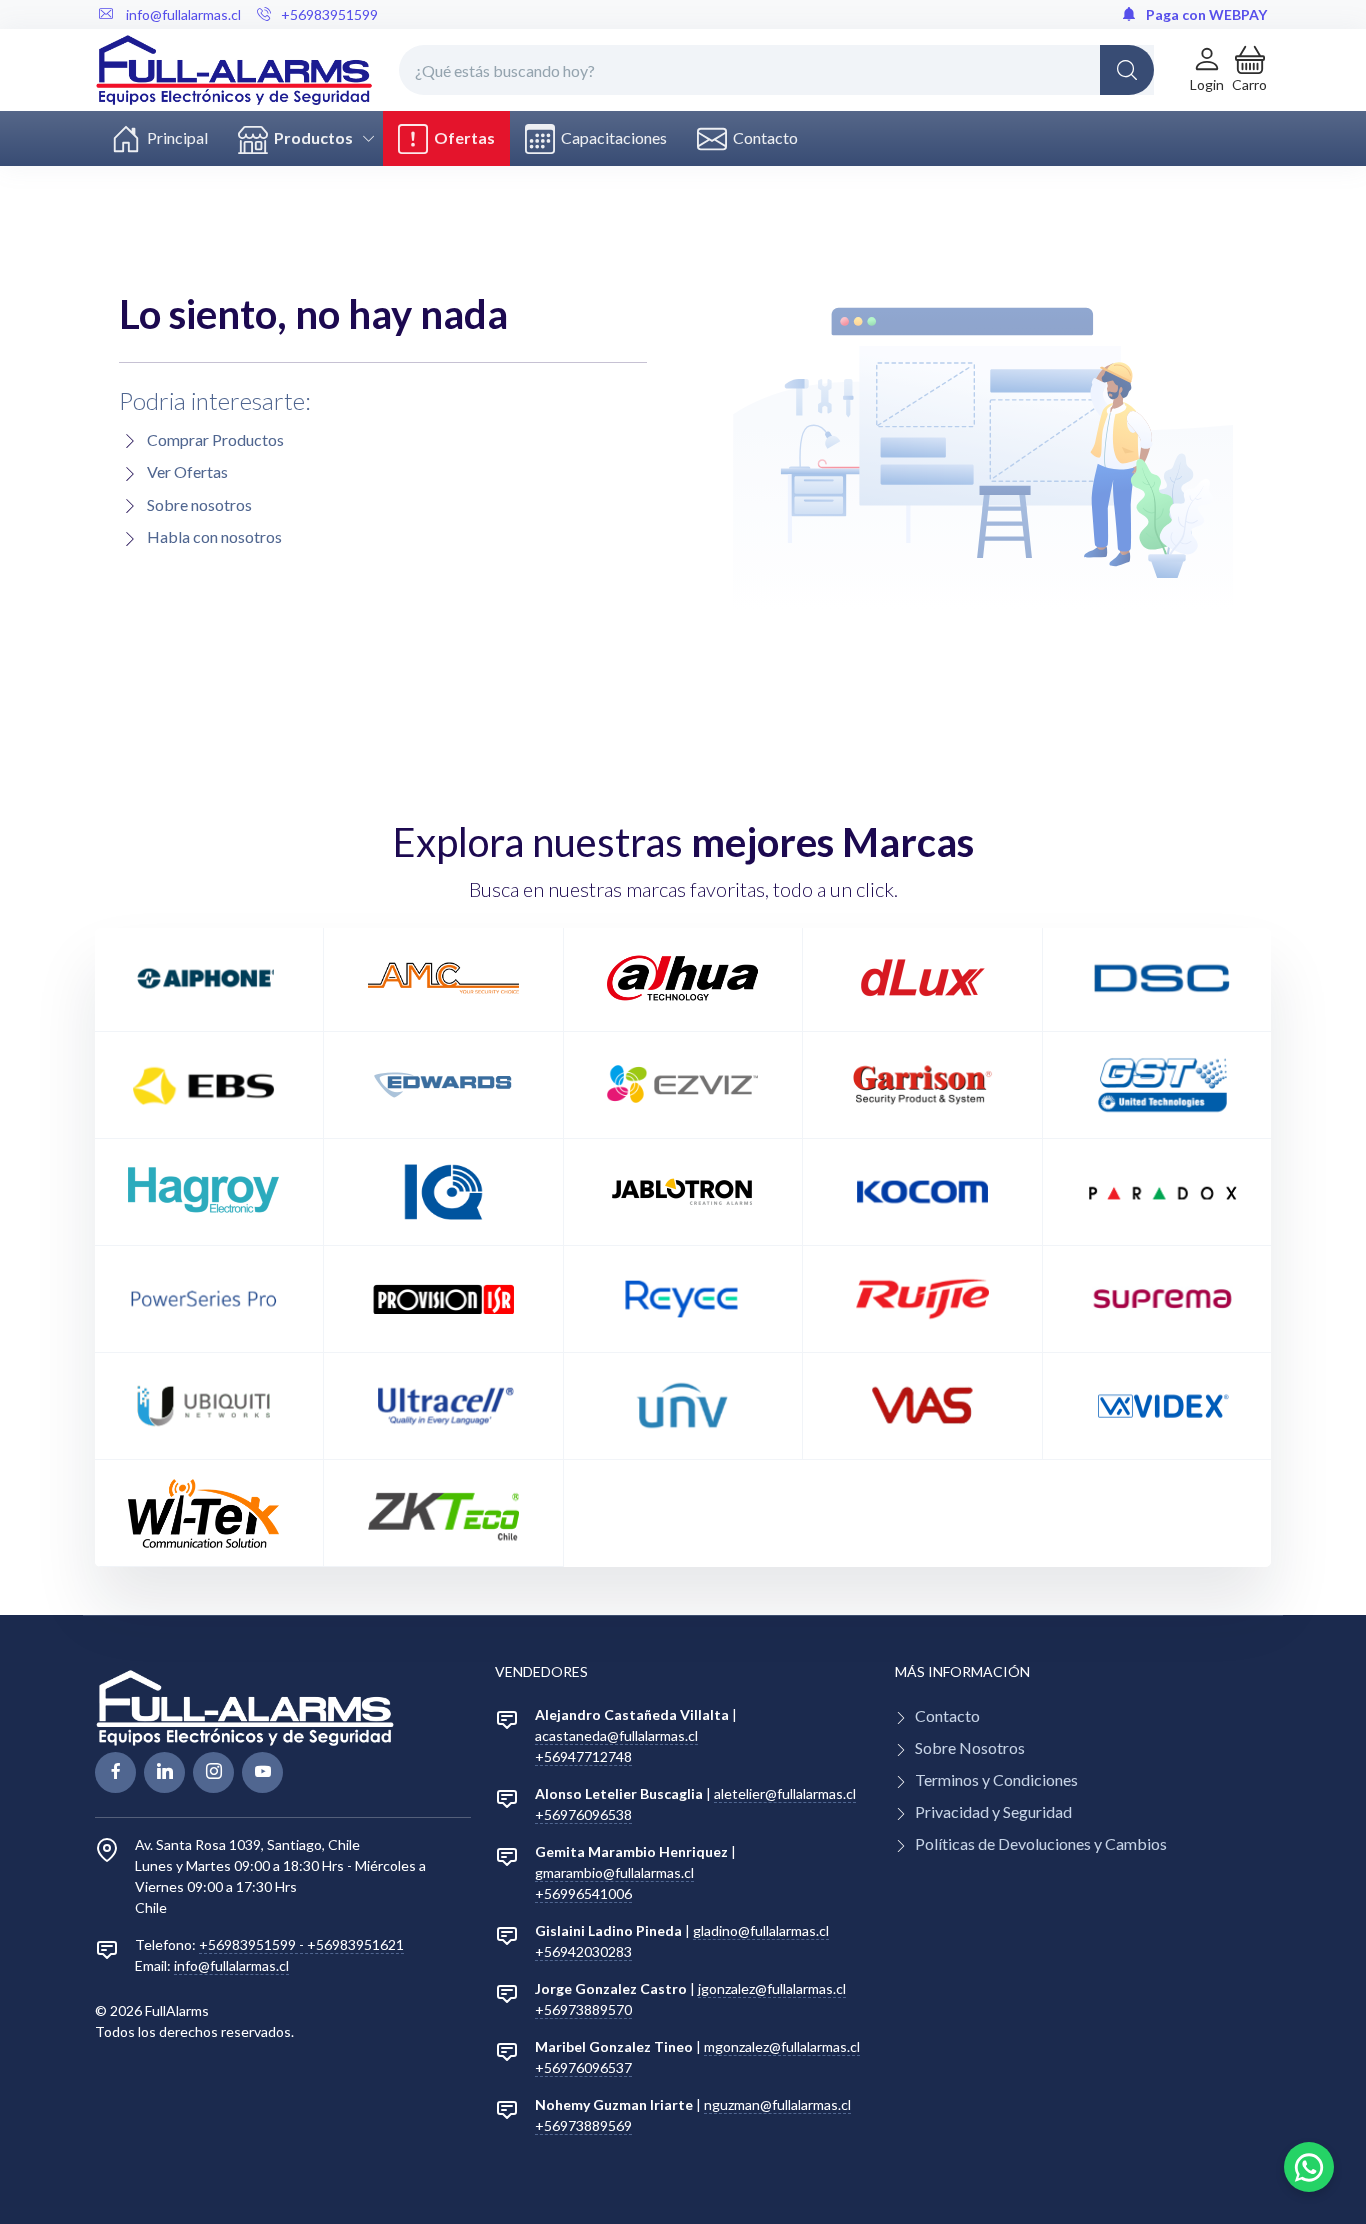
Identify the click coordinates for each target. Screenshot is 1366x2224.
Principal (174, 137)
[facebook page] (115, 1772)
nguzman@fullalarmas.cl (777, 2104)
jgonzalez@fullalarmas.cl (772, 1988)
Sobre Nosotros (970, 1747)
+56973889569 (583, 2125)
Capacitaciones (611, 137)
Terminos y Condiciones (996, 1779)
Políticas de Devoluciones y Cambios (1041, 1843)
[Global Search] (1127, 70)
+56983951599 (329, 14)
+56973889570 (583, 2009)
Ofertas (461, 137)
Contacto (762, 137)
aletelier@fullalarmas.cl (785, 1793)
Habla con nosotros (214, 536)
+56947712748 (583, 1756)
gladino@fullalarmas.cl (761, 1930)
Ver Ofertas (187, 471)
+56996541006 (583, 1893)
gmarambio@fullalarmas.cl (614, 1872)
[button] (1249, 69)
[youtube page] (262, 1772)
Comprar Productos (215, 439)
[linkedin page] (164, 1772)
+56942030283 (583, 1951)
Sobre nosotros (199, 504)
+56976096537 (583, 2067)
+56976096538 (583, 1814)
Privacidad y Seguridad (993, 1811)
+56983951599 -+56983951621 (301, 1944)
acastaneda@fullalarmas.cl (616, 1735)
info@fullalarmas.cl (231, 1965)
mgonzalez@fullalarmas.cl (782, 2046)
